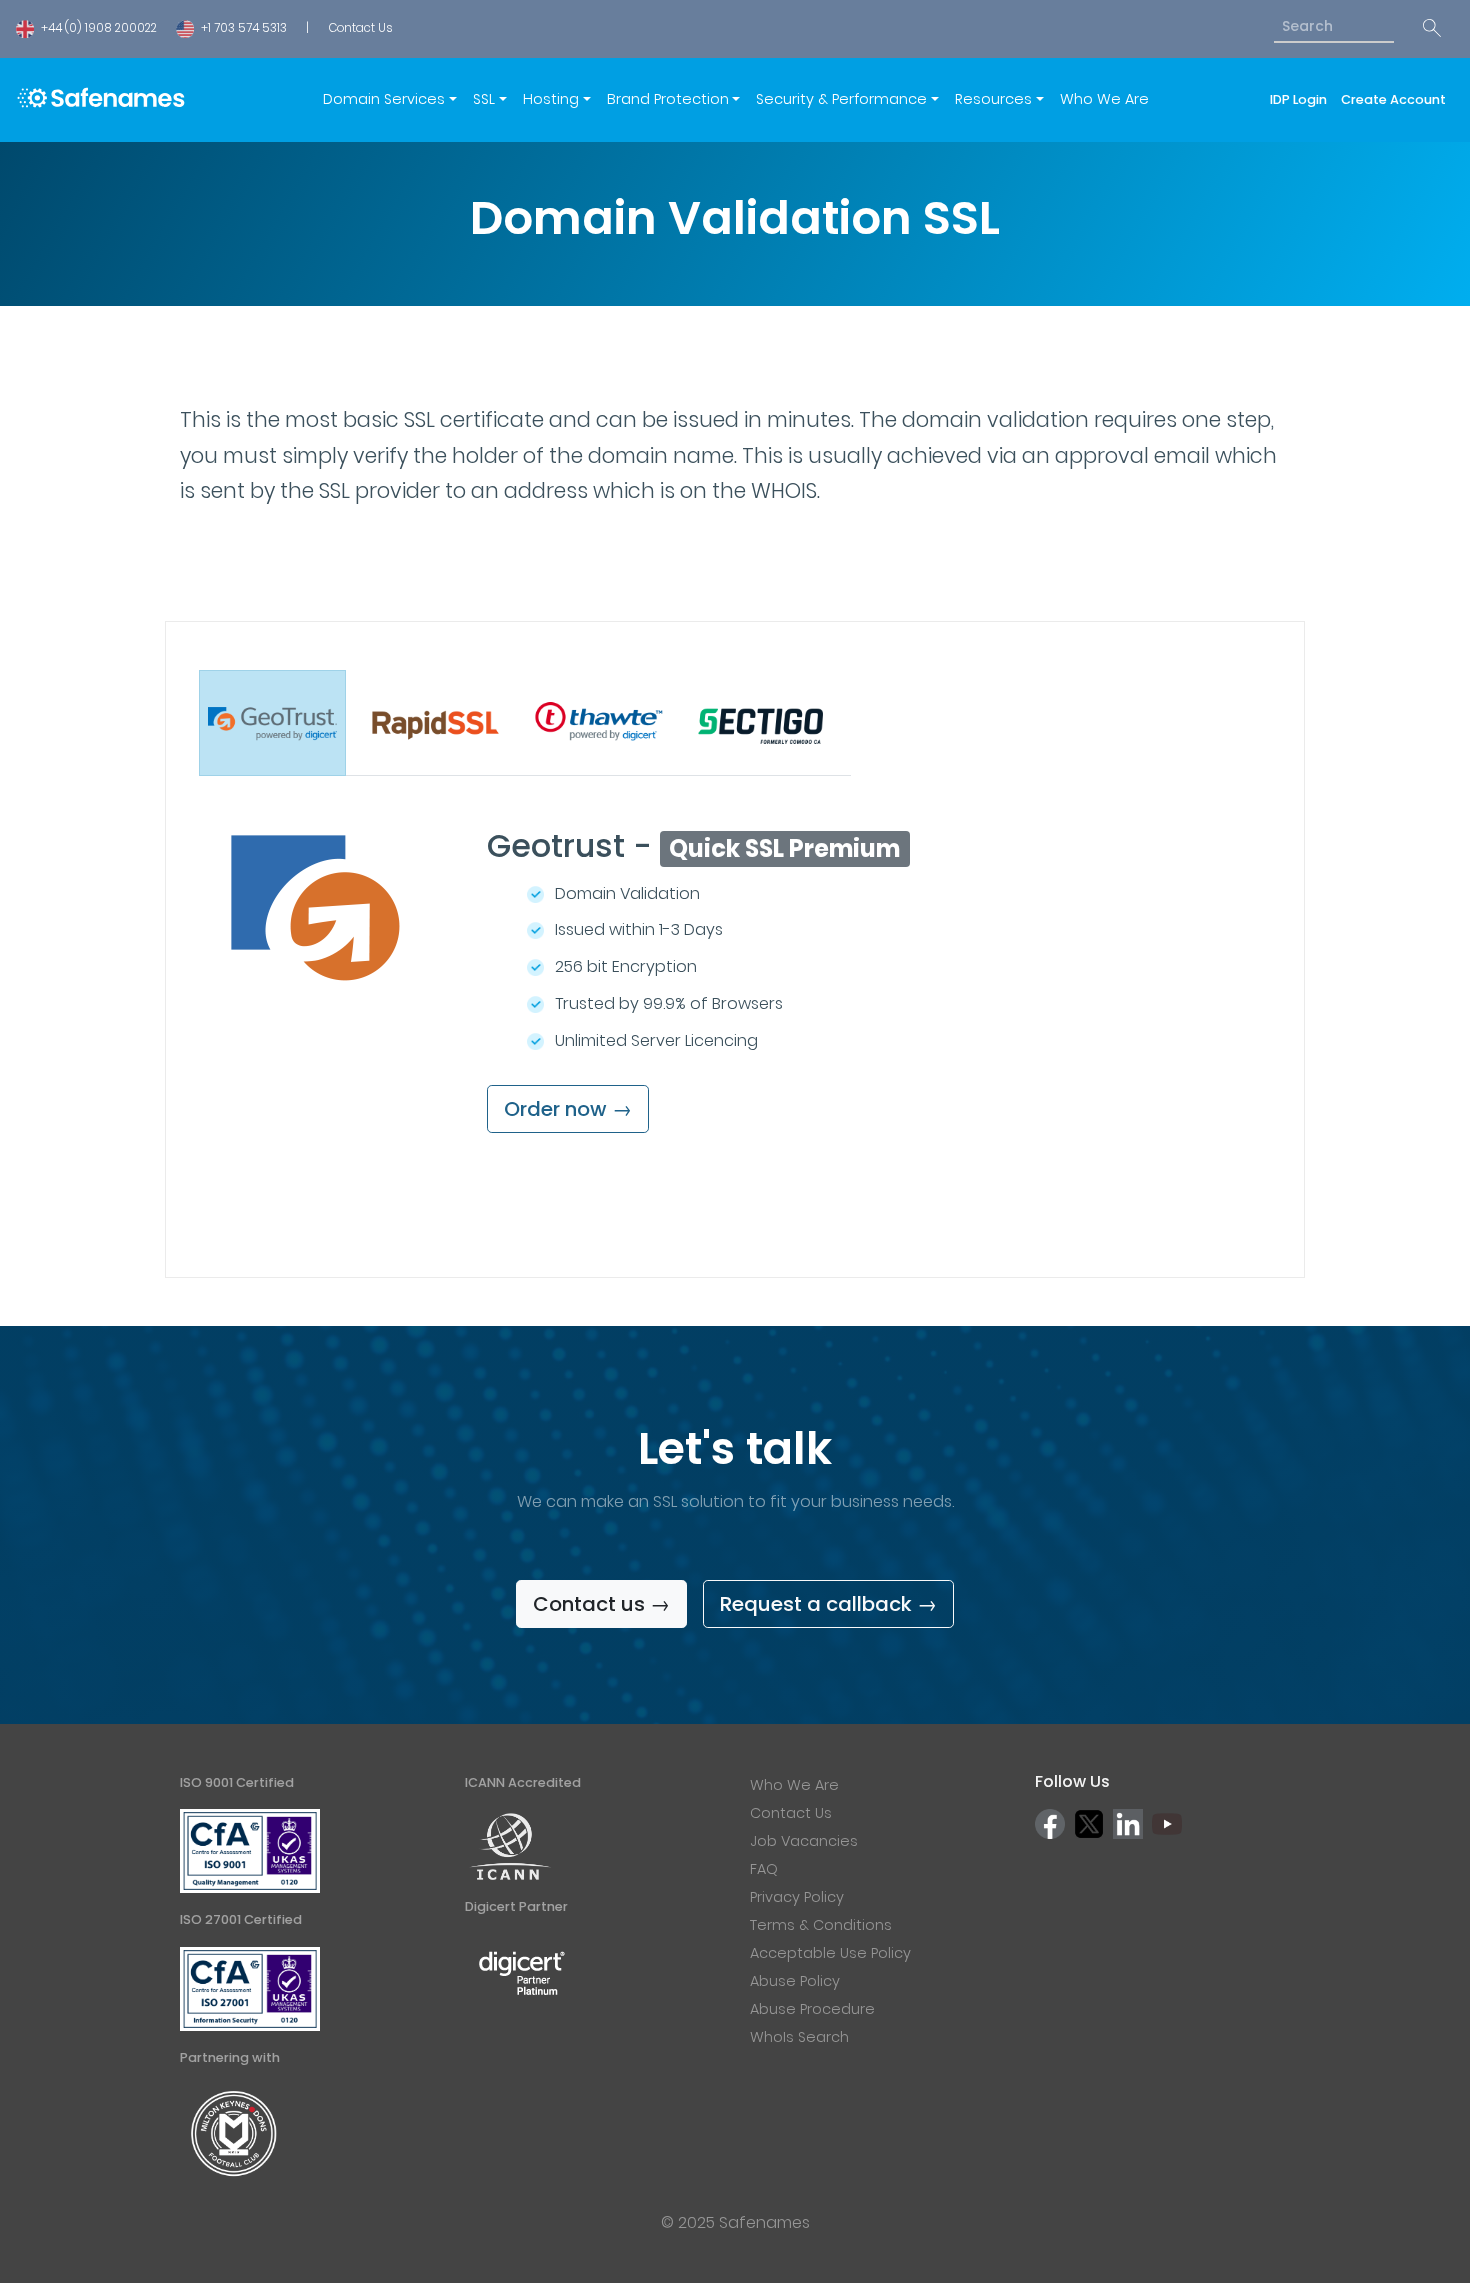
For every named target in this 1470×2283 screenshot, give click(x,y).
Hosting (551, 99)
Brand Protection (668, 99)
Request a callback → (828, 1604)
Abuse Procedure (812, 2009)
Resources (993, 99)
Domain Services (384, 99)
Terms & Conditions (821, 1925)
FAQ (764, 1869)
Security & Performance (841, 99)
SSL (484, 99)
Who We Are (1104, 99)
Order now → (568, 1109)
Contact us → (601, 1604)
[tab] (272, 723)
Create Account (1393, 99)
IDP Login (1301, 99)
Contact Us (360, 28)
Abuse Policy (795, 1981)
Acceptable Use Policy (830, 1953)
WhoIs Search (799, 2037)
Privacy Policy (797, 1897)
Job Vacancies (804, 1841)
